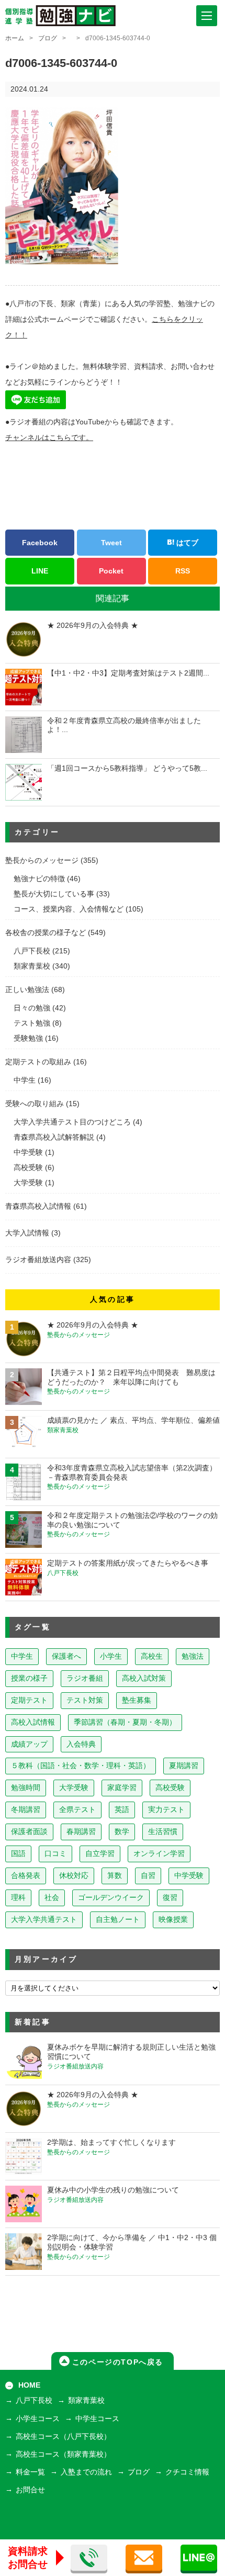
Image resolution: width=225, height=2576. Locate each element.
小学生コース (38, 2419)
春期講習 (81, 1832)
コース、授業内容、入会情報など (69, 909)
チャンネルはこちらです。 (49, 438)
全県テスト (77, 1810)
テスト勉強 (32, 1023)
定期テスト (29, 1700)
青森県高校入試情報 (38, 1206)
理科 (18, 1898)
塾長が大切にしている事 (54, 894)
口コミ (55, 1854)
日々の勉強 (32, 1008)
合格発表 (26, 1876)
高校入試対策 (144, 1678)
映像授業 (173, 1920)
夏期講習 (184, 1766)
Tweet (111, 543)
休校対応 (74, 1876)
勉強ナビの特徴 (39, 879)
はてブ (186, 543)
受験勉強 (28, 1038)
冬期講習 (26, 1810)
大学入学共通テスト (44, 1920)
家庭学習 (122, 1788)
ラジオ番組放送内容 (38, 1260)
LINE (40, 571)
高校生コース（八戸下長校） (63, 2437)
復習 (170, 1898)
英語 (122, 1810)
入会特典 (81, 1744)
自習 (148, 1876)
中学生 (25, 1080)
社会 (52, 1898)
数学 (122, 1832)
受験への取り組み (35, 1104)
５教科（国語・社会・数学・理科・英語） (81, 1766)
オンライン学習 (159, 1854)
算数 (115, 1876)
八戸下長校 (32, 951)
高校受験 (28, 1168)
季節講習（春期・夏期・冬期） (125, 1722)
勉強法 (193, 1656)
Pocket (111, 571)
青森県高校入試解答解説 (54, 1137)
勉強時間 (26, 1788)
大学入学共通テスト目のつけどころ (72, 1122)
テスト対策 (85, 1700)
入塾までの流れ (86, 2472)
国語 (18, 1854)
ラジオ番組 (85, 1678)
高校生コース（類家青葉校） (63, 2454)
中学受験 (28, 1152)
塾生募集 (137, 1700)
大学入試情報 (27, 1233)
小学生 (111, 1656)
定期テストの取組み (38, 1062)
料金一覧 (30, 2472)
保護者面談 (29, 1832)
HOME (29, 2385)
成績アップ (29, 1744)
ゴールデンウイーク (111, 1898)
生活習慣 (163, 1832)
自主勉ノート (118, 1920)
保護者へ (66, 1656)
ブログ (48, 38)
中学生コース (97, 2419)
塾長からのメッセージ (42, 860)
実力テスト (166, 1810)
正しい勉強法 (27, 990)
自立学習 (100, 1854)
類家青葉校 (32, 966)
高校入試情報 (33, 1722)
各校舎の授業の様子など (46, 933)
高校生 (152, 1656)
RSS (183, 571)
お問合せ (30, 2490)
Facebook (40, 543)
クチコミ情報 (187, 2472)
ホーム (15, 38)
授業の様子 (29, 1678)
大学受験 (28, 1183)
